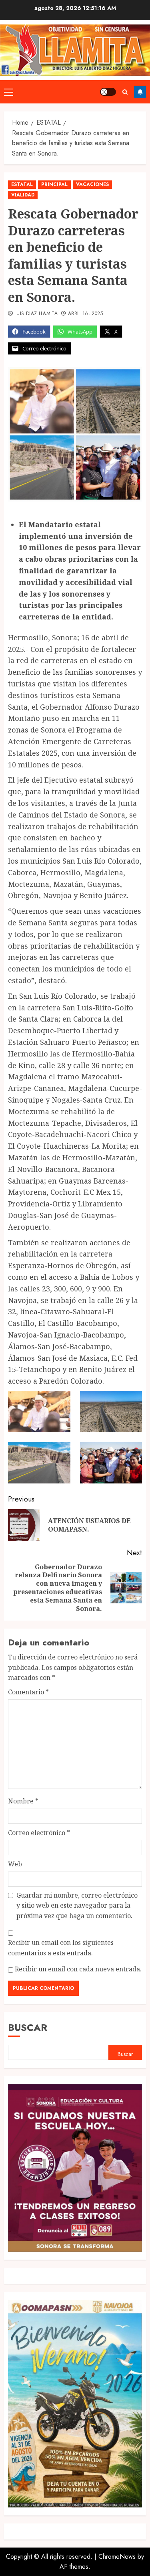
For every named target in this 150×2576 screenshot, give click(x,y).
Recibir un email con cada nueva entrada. (78, 1969)
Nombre (23, 1801)
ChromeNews (117, 2557)
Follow (140, 92)
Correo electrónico (39, 1833)
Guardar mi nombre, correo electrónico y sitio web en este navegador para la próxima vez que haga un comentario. (77, 1905)
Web (15, 1864)
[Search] (125, 92)
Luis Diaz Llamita (36, 314)
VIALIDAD (23, 195)
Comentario (28, 1692)
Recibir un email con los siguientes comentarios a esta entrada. (61, 1948)
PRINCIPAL (54, 184)
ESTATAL (22, 184)
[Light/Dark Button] (108, 92)
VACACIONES (92, 184)
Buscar (28, 2027)
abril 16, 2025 (85, 314)
